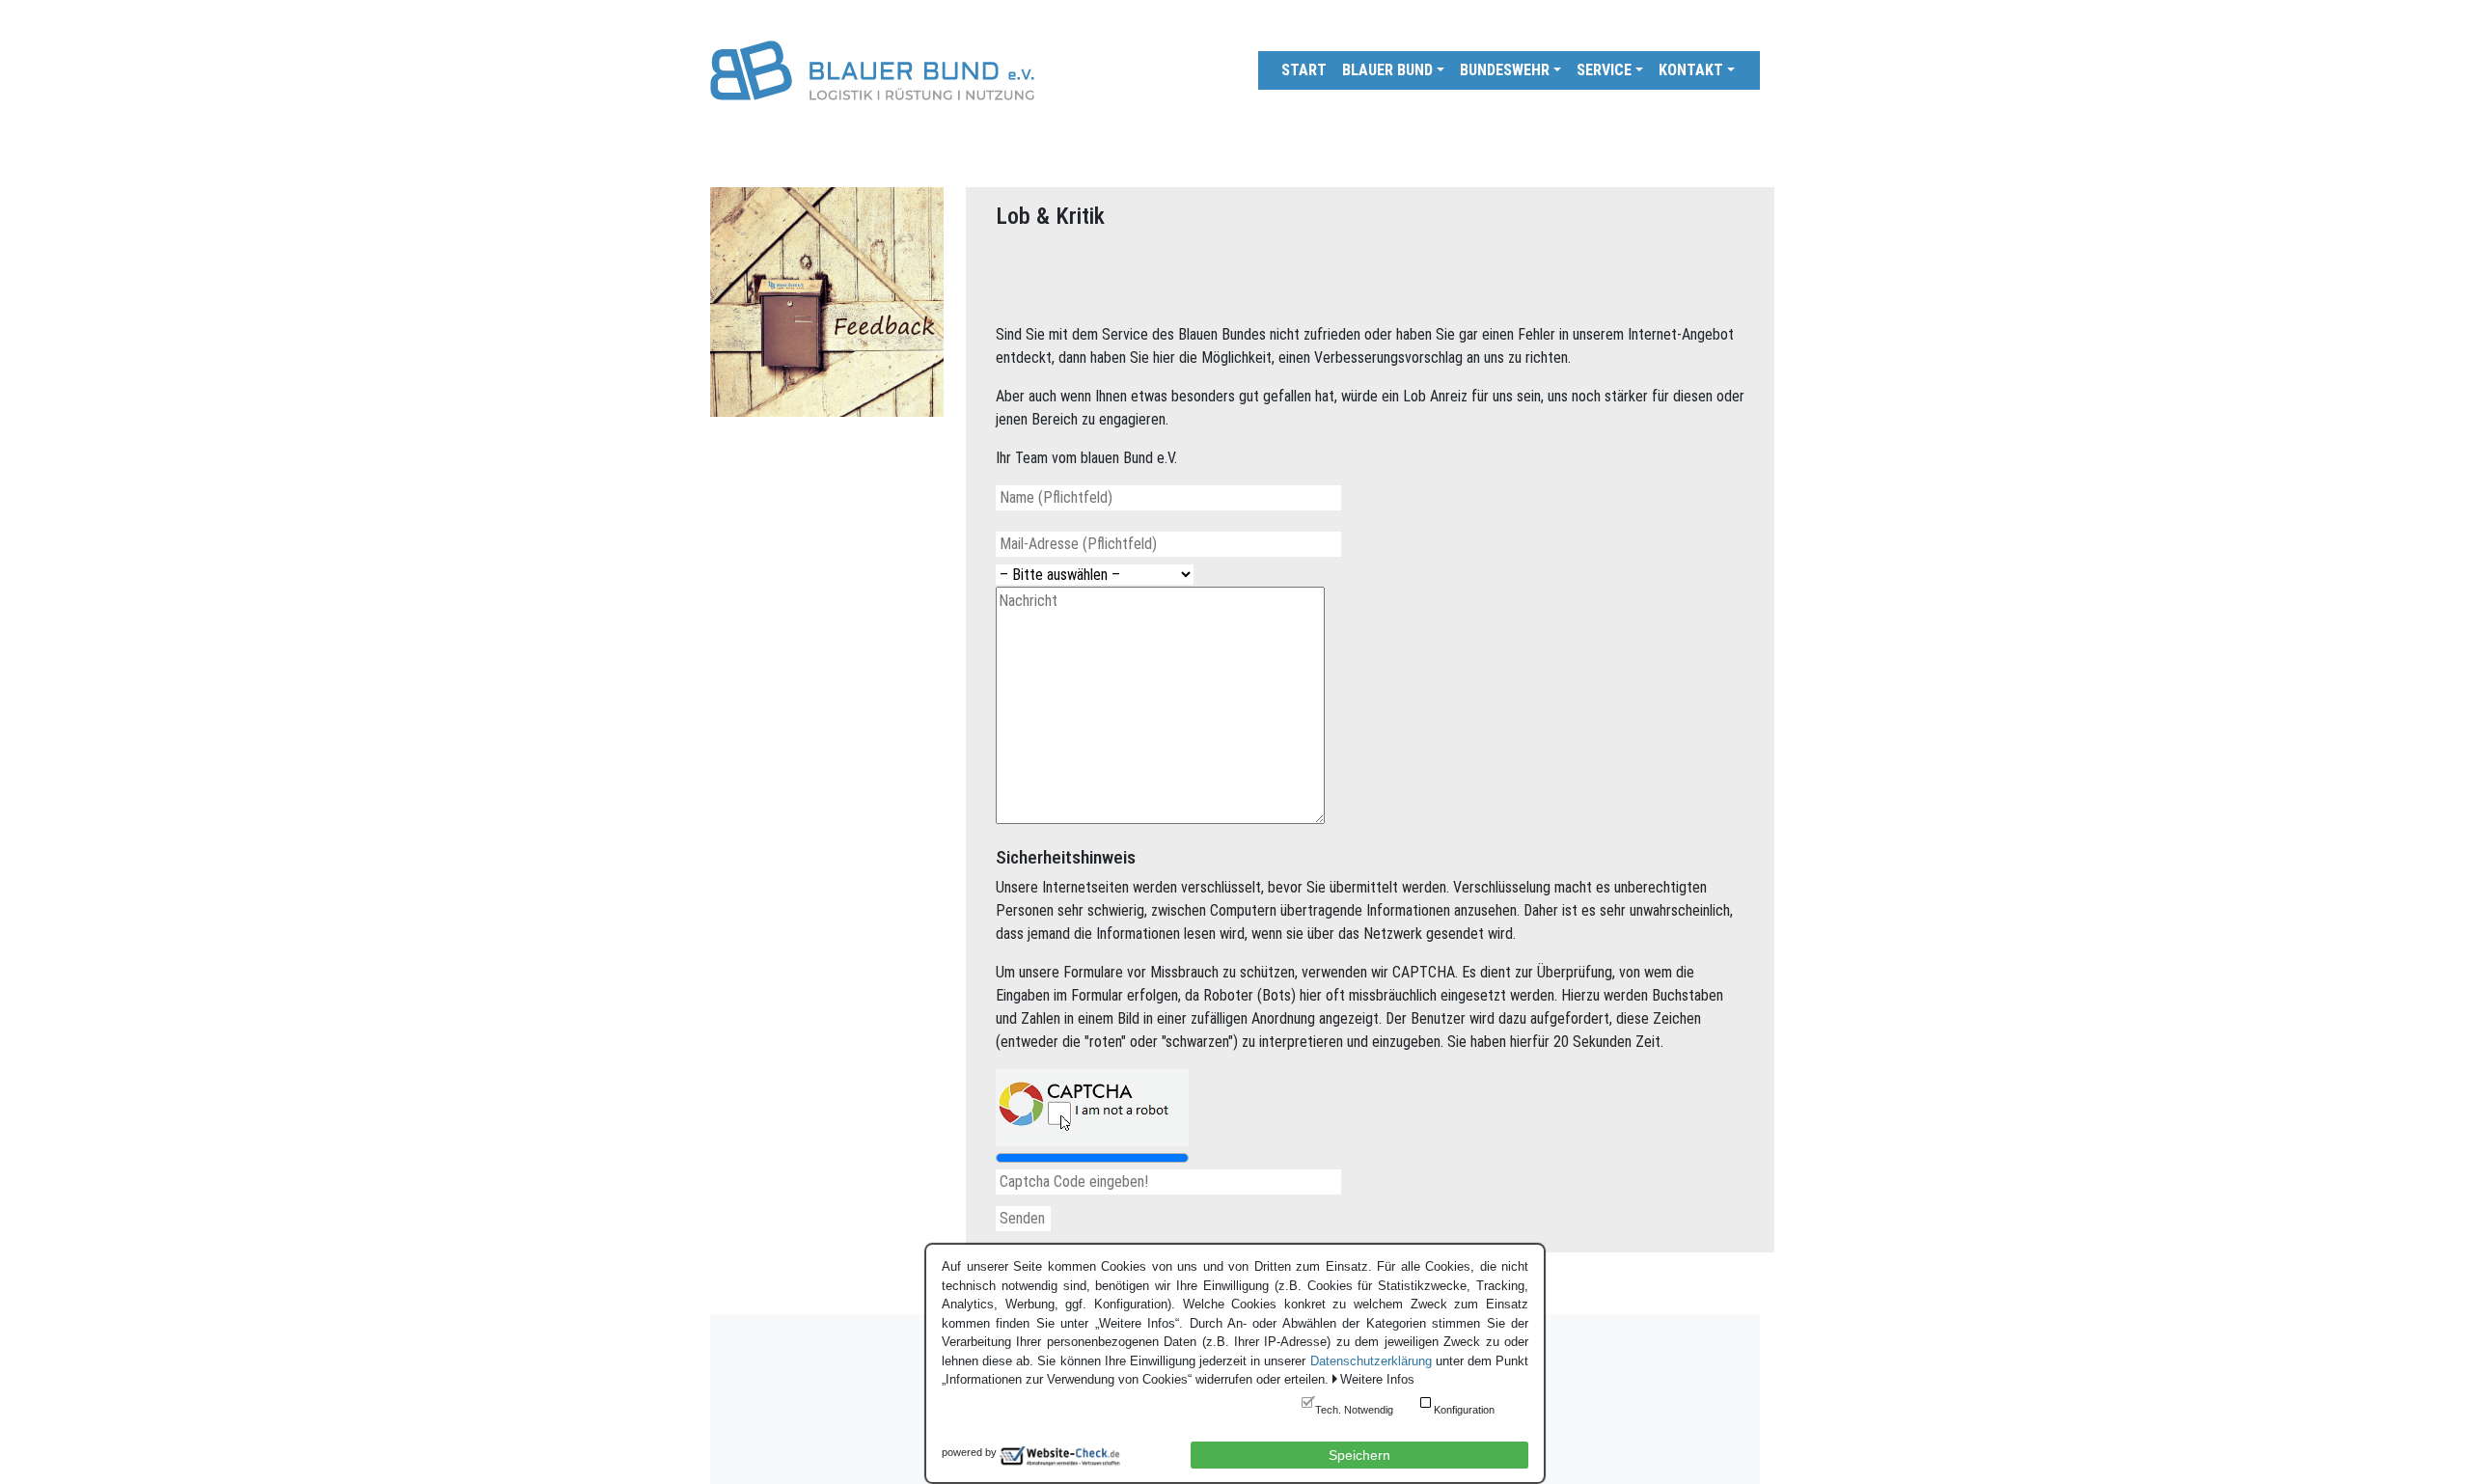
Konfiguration (1464, 1410)
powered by (969, 1452)
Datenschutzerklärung (1371, 1361)
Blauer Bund (1387, 70)
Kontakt (1691, 70)
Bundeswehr (1505, 70)
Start (1304, 70)
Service (1604, 70)
